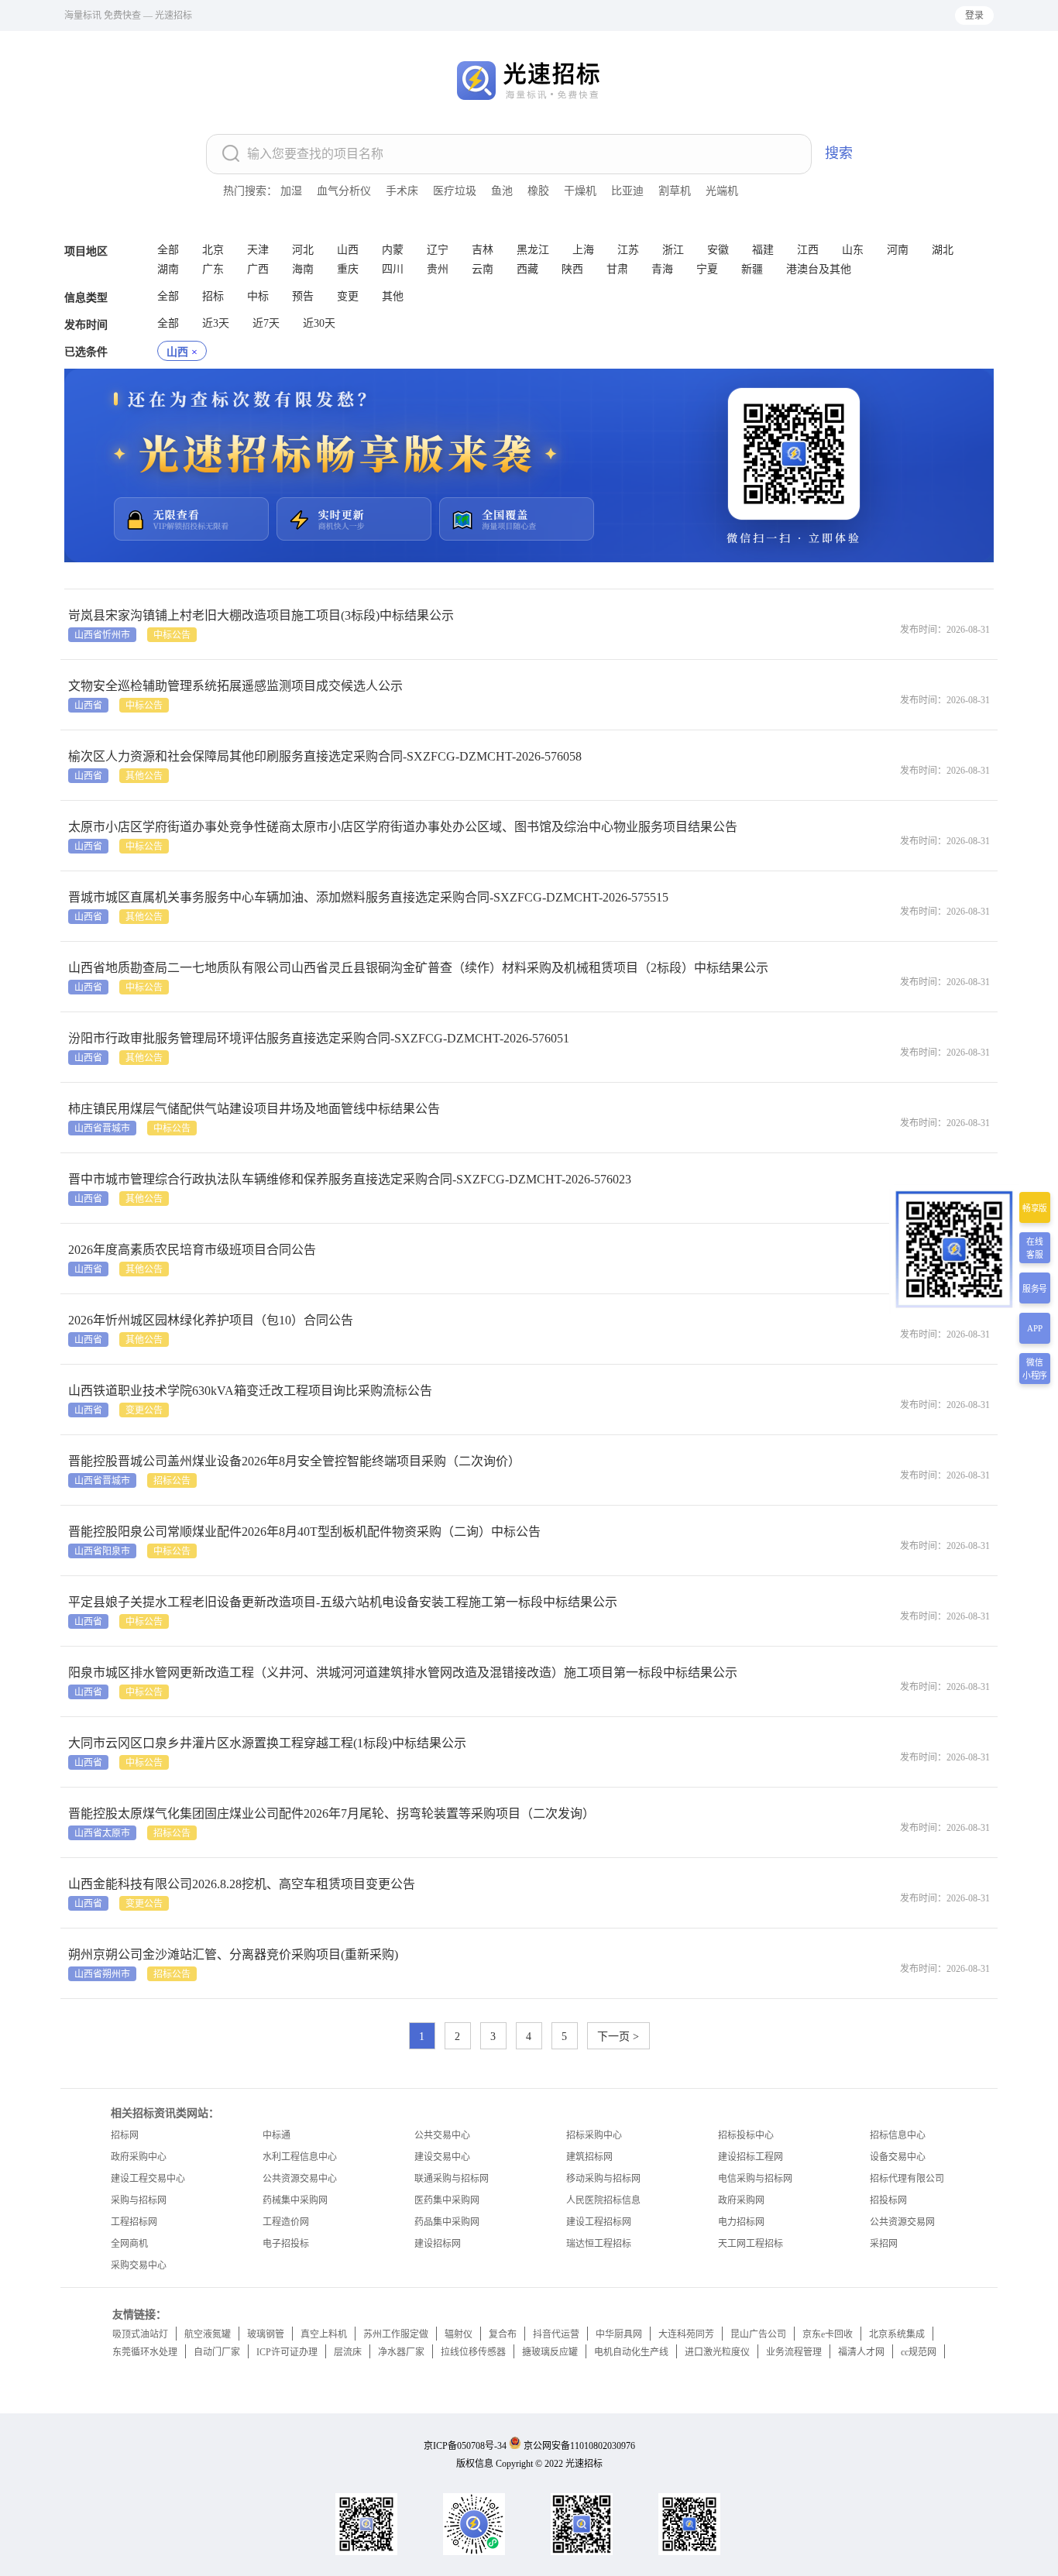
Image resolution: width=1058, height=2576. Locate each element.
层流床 (348, 2352)
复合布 (503, 2334)
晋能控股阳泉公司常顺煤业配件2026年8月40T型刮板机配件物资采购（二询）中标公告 (304, 1532)
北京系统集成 (897, 2334)
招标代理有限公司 (907, 2179)
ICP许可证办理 (287, 2352)
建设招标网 (438, 2244)
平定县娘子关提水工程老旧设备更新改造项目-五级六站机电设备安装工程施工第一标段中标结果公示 (343, 1602)
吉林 (483, 250)
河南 (898, 250)
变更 (348, 296)
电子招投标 (286, 2244)
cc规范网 (919, 2352)
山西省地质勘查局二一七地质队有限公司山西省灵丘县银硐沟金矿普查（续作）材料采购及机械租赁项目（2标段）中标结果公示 (418, 968)
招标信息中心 (898, 2135)
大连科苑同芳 (686, 2334)
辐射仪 (459, 2334)
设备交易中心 (898, 2157)
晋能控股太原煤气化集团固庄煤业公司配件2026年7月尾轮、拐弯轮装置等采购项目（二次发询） (331, 1814)
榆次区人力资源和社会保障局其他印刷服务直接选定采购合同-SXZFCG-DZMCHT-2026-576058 (325, 756)
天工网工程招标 (751, 2244)
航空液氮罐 (208, 2334)
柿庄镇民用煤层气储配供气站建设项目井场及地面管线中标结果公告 (254, 1109)
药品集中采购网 (447, 2222)
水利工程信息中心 (300, 2157)
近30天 (319, 323)
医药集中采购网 (447, 2200)
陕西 (572, 269)
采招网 (884, 2244)
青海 (662, 269)
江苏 (628, 250)
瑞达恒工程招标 (599, 2244)
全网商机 (129, 2244)
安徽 (718, 250)
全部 (168, 250)
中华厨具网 (619, 2334)
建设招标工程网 (751, 2157)
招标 (213, 296)
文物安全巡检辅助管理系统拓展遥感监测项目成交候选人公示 (235, 686)
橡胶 (538, 191)
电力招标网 (741, 2222)
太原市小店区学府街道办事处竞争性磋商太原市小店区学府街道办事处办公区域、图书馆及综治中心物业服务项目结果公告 (403, 827)
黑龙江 (533, 250)
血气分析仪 (344, 191)
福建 (763, 250)
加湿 (291, 191)
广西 (258, 269)
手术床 (402, 191)
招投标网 (888, 2200)
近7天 (266, 323)
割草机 (675, 191)
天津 (258, 250)
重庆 (348, 269)
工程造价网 (286, 2222)
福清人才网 (861, 2352)
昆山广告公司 (758, 2334)
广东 (213, 269)
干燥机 (580, 191)
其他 (393, 296)
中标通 (277, 2135)
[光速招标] (332, 127)
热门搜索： (250, 191)
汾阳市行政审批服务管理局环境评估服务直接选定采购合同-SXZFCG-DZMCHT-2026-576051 (319, 1038)
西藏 (527, 269)
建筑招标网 (589, 2157)
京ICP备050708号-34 (465, 2446)
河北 (303, 250)
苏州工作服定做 (396, 2334)
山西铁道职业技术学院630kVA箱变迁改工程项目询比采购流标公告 (250, 1391)
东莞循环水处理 (145, 2352)
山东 (853, 250)
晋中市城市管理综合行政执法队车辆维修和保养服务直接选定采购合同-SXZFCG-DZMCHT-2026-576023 (350, 1179)
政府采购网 (741, 2200)
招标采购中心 (594, 2135)
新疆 (752, 269)
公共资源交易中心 (300, 2179)
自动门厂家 (217, 2352)
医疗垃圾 (455, 191)
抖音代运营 (556, 2334)
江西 (808, 250)
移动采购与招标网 (603, 2179)
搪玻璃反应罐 (550, 2352)
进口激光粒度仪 (717, 2352)
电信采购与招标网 (755, 2179)
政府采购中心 (139, 2157)
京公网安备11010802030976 (579, 2446)
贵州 (438, 269)
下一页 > (618, 2037)
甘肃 (617, 269)
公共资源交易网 (902, 2222)
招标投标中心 (746, 2135)
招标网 (125, 2135)
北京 (213, 250)
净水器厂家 (401, 2352)
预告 (303, 296)
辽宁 (438, 250)
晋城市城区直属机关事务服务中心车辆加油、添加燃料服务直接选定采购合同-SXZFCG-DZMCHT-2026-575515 (368, 897)
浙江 (673, 250)
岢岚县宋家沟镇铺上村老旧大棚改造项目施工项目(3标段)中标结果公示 (261, 615)
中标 (258, 296)
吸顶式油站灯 (140, 2334)
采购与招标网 (139, 2200)
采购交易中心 (139, 2265)
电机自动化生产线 (631, 2352)
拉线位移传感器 (473, 2352)
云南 (483, 269)
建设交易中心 (442, 2157)
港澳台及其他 (819, 269)
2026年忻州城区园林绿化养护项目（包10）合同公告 (211, 1320)
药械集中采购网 (295, 2200)
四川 (393, 269)
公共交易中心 (442, 2135)
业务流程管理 (794, 2352)
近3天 (216, 323)
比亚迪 (627, 191)
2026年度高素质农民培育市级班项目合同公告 (192, 1250)
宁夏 (707, 269)
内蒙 (393, 250)
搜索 (839, 153)
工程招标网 (134, 2222)
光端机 (722, 191)
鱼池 (502, 191)
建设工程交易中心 (148, 2179)
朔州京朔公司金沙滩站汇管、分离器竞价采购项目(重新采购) (233, 1954)
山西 (348, 250)
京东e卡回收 (828, 2334)
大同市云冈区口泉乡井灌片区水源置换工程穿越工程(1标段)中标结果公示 (267, 1743)
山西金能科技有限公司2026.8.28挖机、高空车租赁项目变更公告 (242, 1884)
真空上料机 (324, 2334)
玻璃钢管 (266, 2334)
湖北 (943, 250)
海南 (303, 269)
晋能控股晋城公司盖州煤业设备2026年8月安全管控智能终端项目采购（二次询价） (294, 1461)
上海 (583, 250)
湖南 (168, 269)
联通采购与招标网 (452, 2179)
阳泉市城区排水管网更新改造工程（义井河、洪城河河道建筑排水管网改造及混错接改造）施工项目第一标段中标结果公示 (403, 1673)
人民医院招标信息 (603, 2200)
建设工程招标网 (599, 2222)
